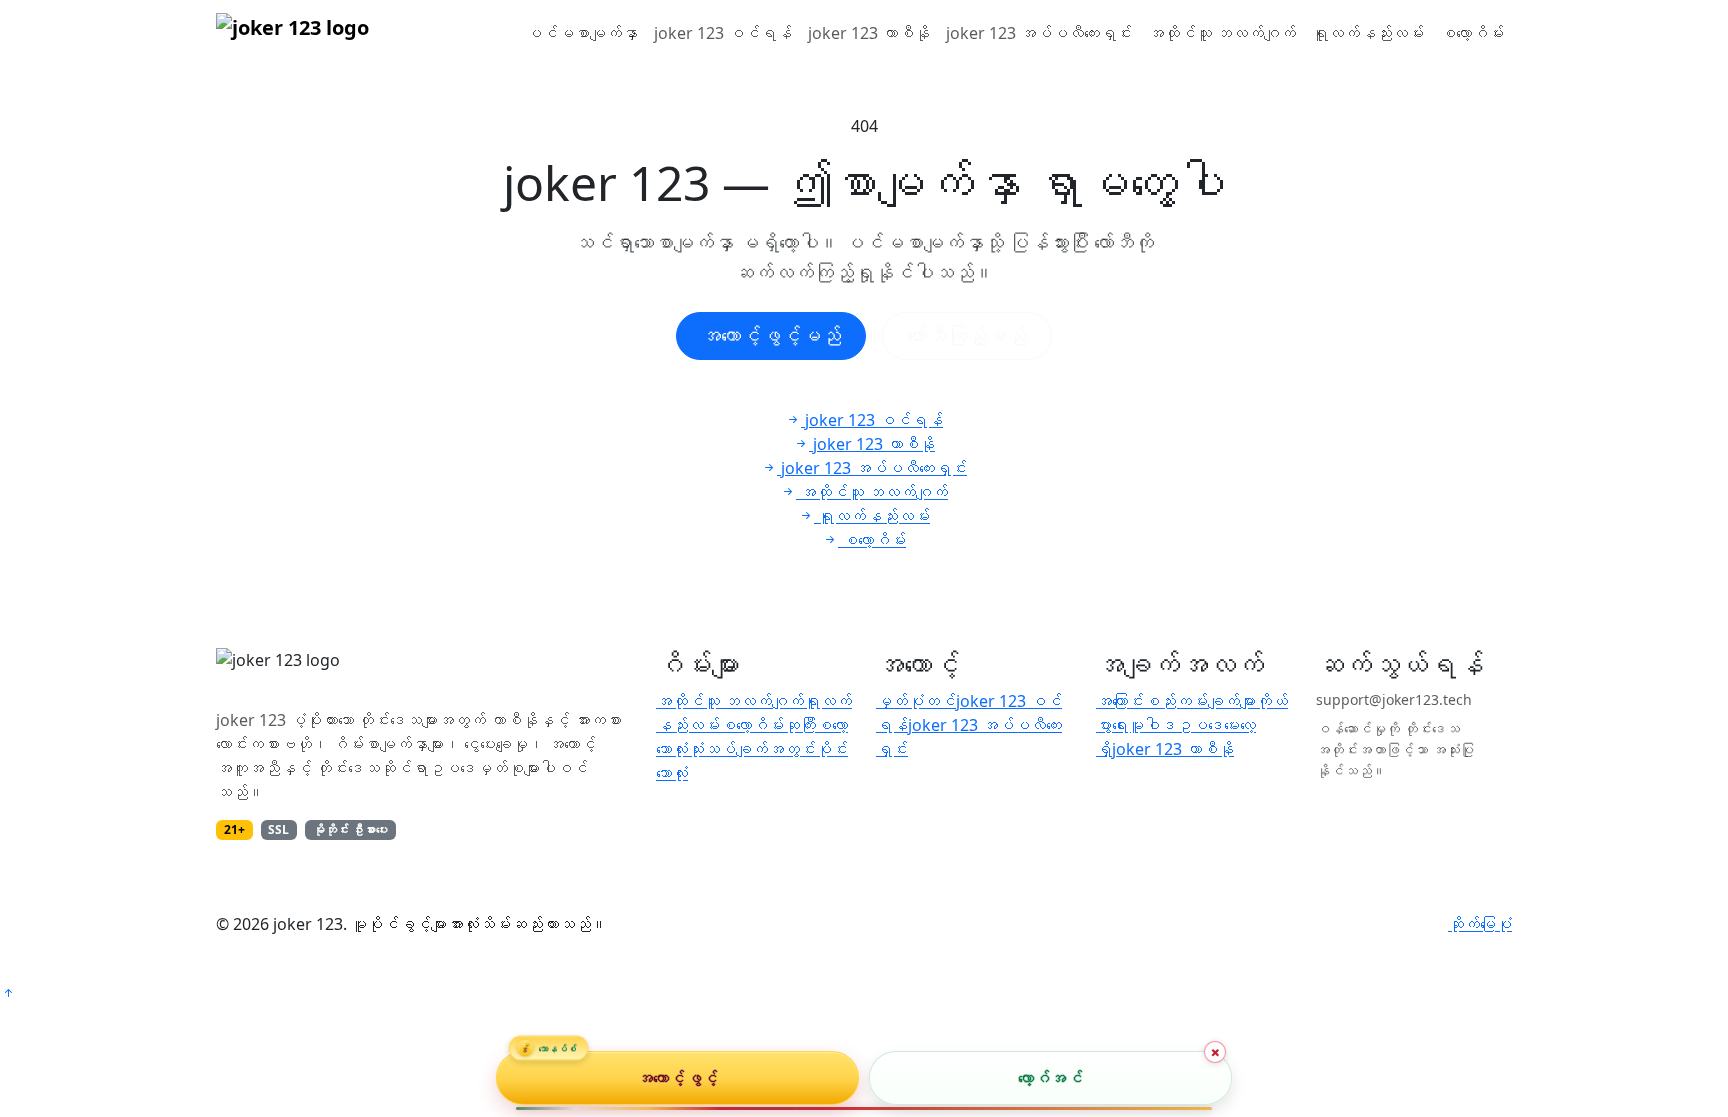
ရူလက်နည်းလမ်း (1368, 33)
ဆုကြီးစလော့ (816, 725)
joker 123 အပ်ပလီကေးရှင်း (1039, 33)
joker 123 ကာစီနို (869, 33)
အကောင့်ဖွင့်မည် (771, 335)
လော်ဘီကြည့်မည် (967, 335)
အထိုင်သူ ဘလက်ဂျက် (1222, 33)
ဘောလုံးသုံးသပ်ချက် (712, 749)
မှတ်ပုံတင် (916, 701)
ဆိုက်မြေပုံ (1480, 924)
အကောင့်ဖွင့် (677, 1078)
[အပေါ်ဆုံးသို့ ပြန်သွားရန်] (8, 993)
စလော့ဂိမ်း (1472, 33)
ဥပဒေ (1200, 725)
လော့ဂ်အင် (1050, 1078)
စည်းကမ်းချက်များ (1200, 701)
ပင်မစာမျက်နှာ (582, 33)
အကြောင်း (1120, 701)
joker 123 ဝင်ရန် (723, 33)
